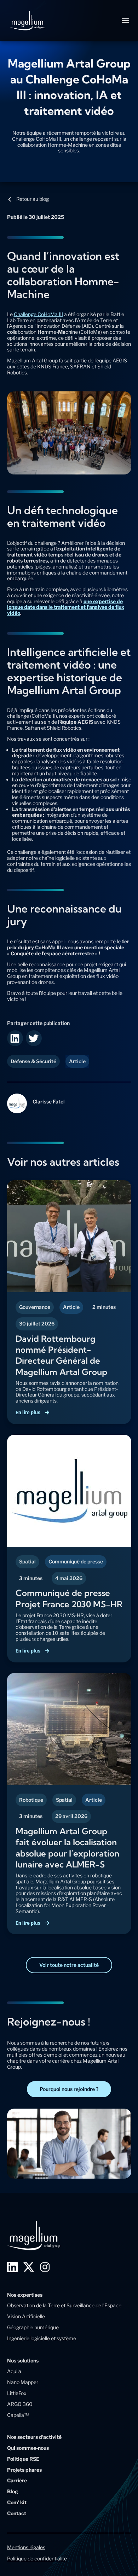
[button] (125, 21)
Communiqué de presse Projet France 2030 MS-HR (69, 1598)
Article (71, 1307)
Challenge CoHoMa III (38, 314)
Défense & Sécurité (33, 1061)
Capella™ (18, 2415)
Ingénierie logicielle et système (42, 2338)
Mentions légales (26, 2547)
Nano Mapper (23, 2382)
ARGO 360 (20, 2404)
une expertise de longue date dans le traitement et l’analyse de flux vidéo (66, 607)
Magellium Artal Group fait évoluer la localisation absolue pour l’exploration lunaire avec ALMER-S (67, 1848)
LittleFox (17, 2393)
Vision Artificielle (26, 2316)
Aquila (14, 2371)
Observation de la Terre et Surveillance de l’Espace (64, 2305)
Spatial (27, 1561)
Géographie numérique (33, 2327)
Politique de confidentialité (37, 2558)
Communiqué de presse (76, 1561)
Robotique (31, 1800)
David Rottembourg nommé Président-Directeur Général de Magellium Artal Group (61, 1355)
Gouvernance (35, 1307)
